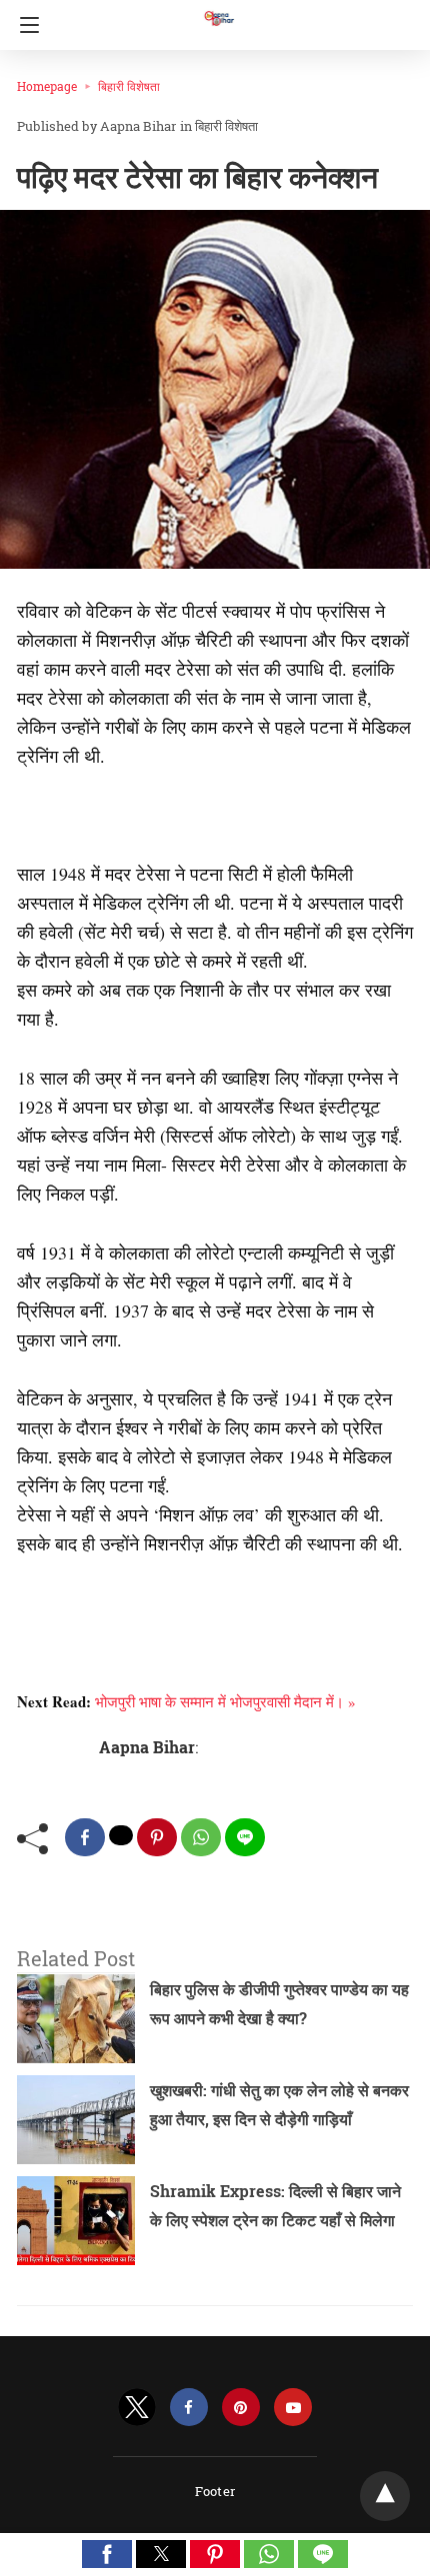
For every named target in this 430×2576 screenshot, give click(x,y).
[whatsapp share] (201, 1837)
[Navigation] (24, 25)
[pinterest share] (157, 1837)
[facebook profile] (189, 2408)
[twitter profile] (137, 2408)
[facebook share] (85, 1837)
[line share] (245, 1837)
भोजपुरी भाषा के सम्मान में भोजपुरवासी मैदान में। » (225, 1701)
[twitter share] (121, 1835)
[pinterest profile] (241, 2408)
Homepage (47, 86)
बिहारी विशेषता (129, 86)
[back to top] (385, 2496)
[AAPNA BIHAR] (218, 9)
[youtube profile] (293, 2408)
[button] (107, 2554)
